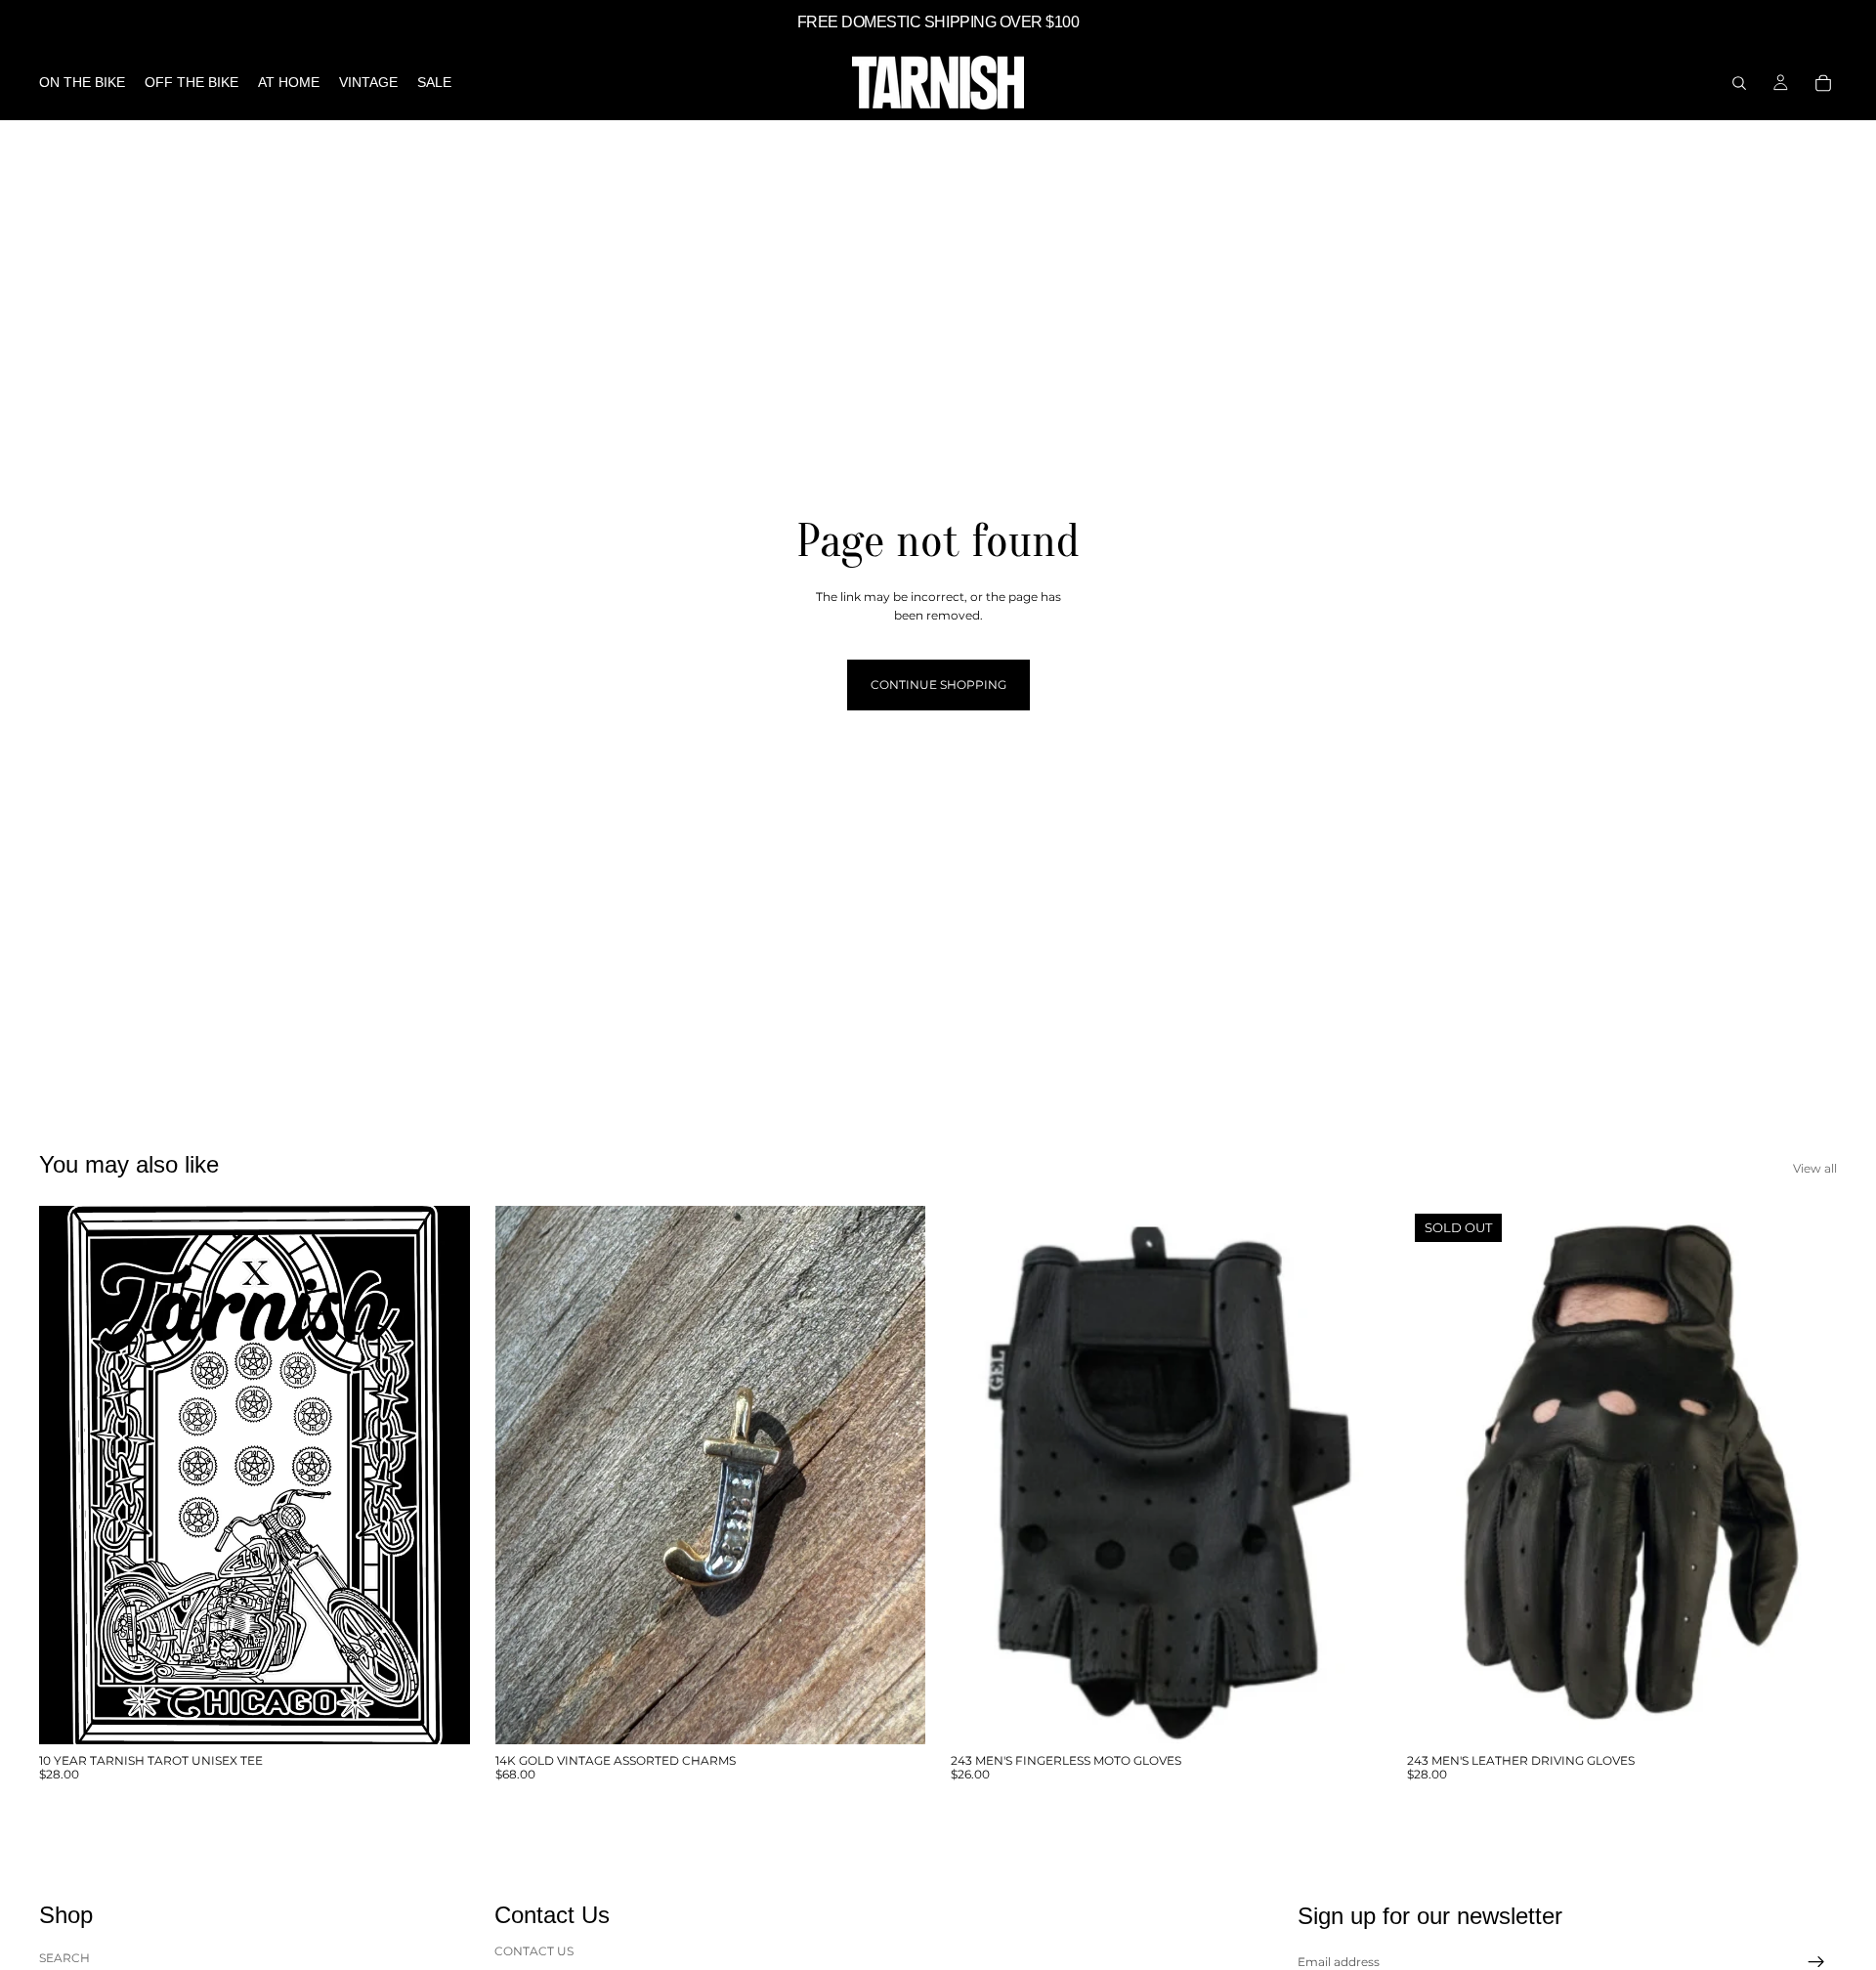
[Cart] (1823, 83)
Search (64, 1958)
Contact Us (534, 1951)
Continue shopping (938, 685)
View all (1815, 1168)
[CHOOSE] (440, 1714)
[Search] (1739, 83)
